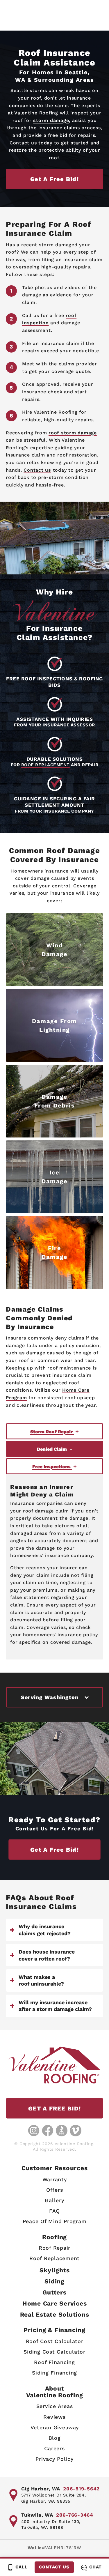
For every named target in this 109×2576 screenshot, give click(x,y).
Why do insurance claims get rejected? (45, 1930)
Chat (95, 2567)
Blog (55, 2438)
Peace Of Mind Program (55, 2221)
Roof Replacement (54, 2258)
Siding (54, 2281)
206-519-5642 (81, 2489)
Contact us (37, 470)
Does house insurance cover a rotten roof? (47, 1955)
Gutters (54, 2292)
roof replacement (45, 765)
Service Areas (55, 2406)
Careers (54, 2448)
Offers (55, 2190)
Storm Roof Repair (52, 1432)
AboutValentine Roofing (55, 2392)
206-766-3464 (75, 2515)
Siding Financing (54, 2373)
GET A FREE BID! (54, 2108)
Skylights (55, 2270)
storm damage (51, 120)
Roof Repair (54, 2248)
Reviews (54, 2417)
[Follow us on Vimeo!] (76, 2131)
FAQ (54, 2211)
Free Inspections (52, 1467)
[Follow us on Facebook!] (48, 2131)
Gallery (54, 2200)
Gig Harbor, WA (41, 2489)
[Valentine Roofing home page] (54, 2065)
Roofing (54, 2237)
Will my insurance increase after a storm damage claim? (55, 2006)
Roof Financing (54, 2362)
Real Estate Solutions (55, 2314)
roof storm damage (73, 433)
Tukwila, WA (37, 2515)
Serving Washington (50, 1697)
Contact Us (54, 2567)
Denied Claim (52, 1449)
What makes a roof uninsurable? (41, 1980)
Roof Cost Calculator (55, 2341)
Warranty (55, 2179)
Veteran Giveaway (55, 2427)
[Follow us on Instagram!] (34, 2131)
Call (22, 2567)
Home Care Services (55, 2303)
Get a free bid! (54, 179)
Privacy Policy (54, 2459)
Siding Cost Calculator (54, 2352)
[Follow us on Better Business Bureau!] (62, 2131)
